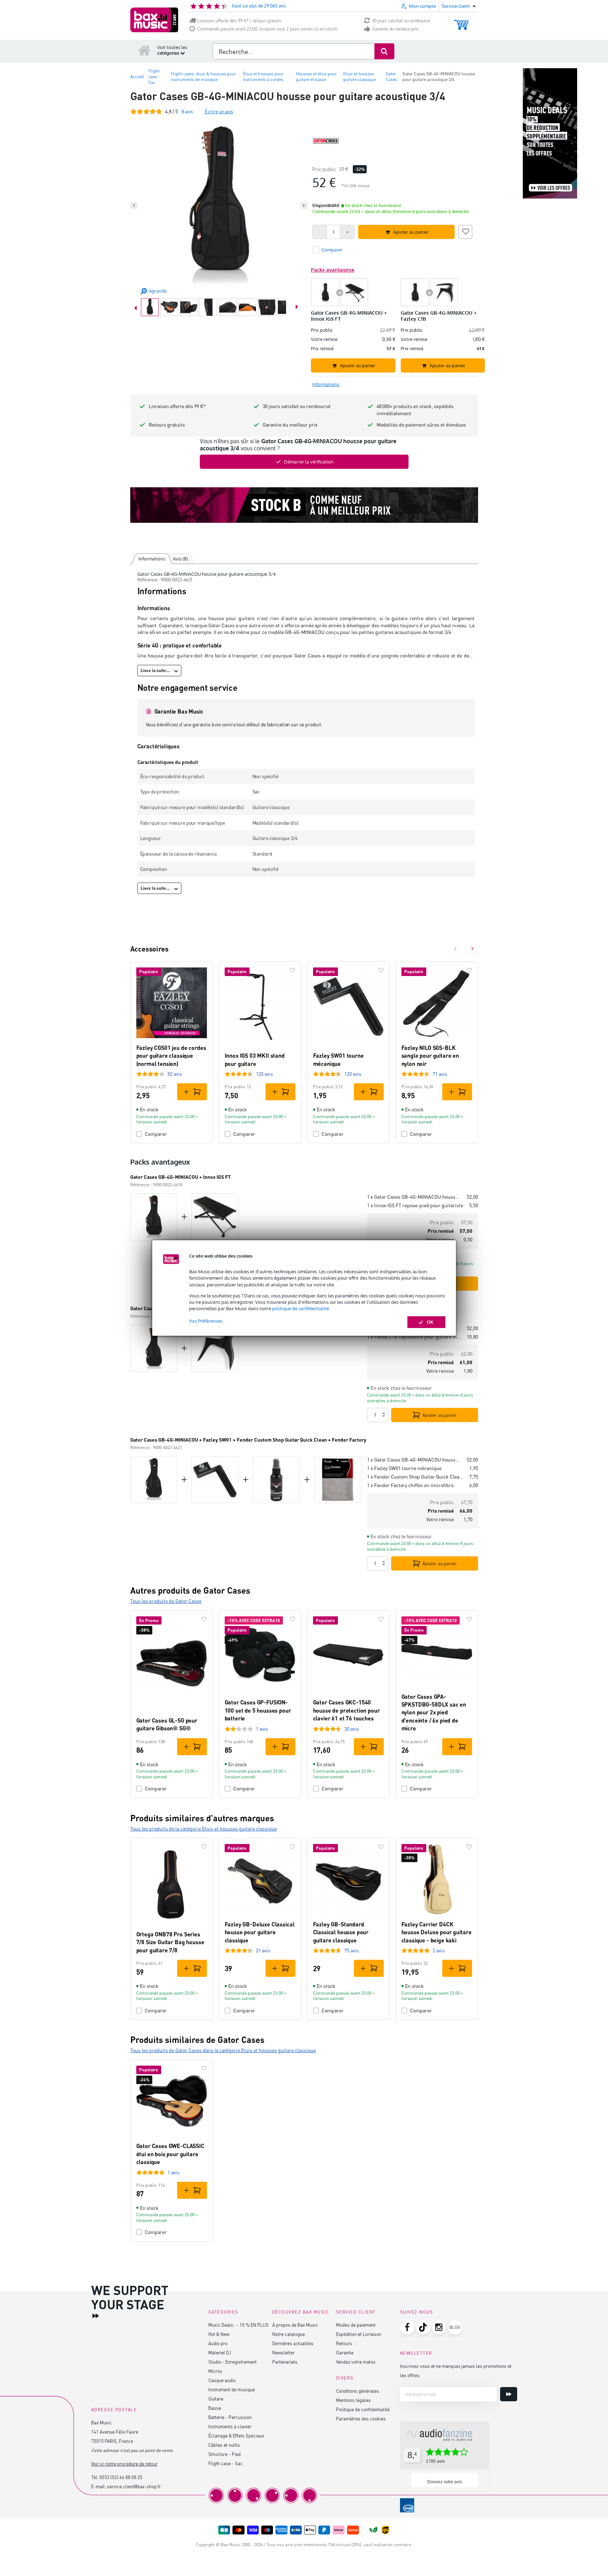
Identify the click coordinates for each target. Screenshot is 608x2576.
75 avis (352, 1950)
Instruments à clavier (230, 2426)
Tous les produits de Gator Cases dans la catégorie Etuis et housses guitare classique (223, 2050)
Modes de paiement (356, 2325)
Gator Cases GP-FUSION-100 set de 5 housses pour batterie (258, 1710)
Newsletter (283, 2352)
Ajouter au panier (440, 1415)
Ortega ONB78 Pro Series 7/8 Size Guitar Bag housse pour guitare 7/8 (170, 1942)
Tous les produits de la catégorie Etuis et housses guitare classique (204, 1829)
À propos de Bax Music (295, 2325)
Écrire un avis (219, 111)
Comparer (156, 1134)
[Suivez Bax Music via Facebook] (407, 2327)
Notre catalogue (289, 2334)
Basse (215, 2408)
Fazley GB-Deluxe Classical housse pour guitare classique (260, 1932)
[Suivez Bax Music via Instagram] (439, 2327)
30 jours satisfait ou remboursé (401, 21)
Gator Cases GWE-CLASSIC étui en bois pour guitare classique (170, 2154)
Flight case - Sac (226, 2463)
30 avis (352, 1729)
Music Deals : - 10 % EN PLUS (239, 2325)
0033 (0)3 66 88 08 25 (121, 2477)
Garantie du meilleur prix (395, 29)
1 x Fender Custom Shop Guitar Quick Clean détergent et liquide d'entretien (415, 1477)
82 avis (175, 1074)
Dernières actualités (293, 2343)
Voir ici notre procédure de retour (124, 2464)
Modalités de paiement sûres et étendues (421, 425)
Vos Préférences (206, 1321)
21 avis (263, 1950)
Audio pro (218, 2343)
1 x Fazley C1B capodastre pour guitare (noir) (414, 1337)
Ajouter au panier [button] (411, 232)
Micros (215, 2371)
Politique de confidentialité (363, 2409)
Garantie (345, 2352)
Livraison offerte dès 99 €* (177, 406)
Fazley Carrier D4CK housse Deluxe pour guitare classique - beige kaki (437, 1932)
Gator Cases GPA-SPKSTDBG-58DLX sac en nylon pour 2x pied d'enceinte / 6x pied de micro (434, 1712)
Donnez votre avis (445, 2482)
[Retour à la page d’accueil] (144, 50)
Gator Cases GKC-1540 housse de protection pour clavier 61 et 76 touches (346, 1710)
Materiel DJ (220, 2352)
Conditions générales (358, 2391)
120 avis (264, 1074)
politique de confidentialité (301, 1308)
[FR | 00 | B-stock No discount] (304, 505)
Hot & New (219, 2334)
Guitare (216, 2399)
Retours (344, 2343)
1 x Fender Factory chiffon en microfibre (410, 1485)
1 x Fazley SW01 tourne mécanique (404, 1468)
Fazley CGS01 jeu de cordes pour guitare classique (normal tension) (171, 1056)
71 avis (440, 1074)
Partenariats (285, 2362)
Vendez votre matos (356, 2362)
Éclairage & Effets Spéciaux (236, 2436)
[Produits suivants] (472, 949)
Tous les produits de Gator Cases (166, 1601)
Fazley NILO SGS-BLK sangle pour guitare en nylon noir (430, 1056)
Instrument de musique (232, 2389)
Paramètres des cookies (361, 2418)
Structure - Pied (224, 2454)
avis (187, 111)
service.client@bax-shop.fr (134, 2486)
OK (430, 1322)
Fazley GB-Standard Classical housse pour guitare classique (341, 1932)
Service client (356, 2312)
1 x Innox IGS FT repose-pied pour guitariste (415, 1205)
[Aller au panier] (461, 21)
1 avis (262, 1729)
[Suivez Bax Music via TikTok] (423, 2327)
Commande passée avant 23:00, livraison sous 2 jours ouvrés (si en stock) (267, 29)
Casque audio (222, 2380)
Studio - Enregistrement (232, 2362)
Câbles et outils (224, 2445)
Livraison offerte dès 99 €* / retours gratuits (239, 21)
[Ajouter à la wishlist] (465, 231)
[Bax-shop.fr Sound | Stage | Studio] (154, 20)
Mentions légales (354, 2400)
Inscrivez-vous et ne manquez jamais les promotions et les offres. (456, 2371)
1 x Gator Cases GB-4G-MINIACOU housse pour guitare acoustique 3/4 (414, 1197)
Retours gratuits (167, 425)
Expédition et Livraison (359, 2334)
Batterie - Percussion (230, 2417)
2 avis (439, 1950)
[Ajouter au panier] (192, 1092)
